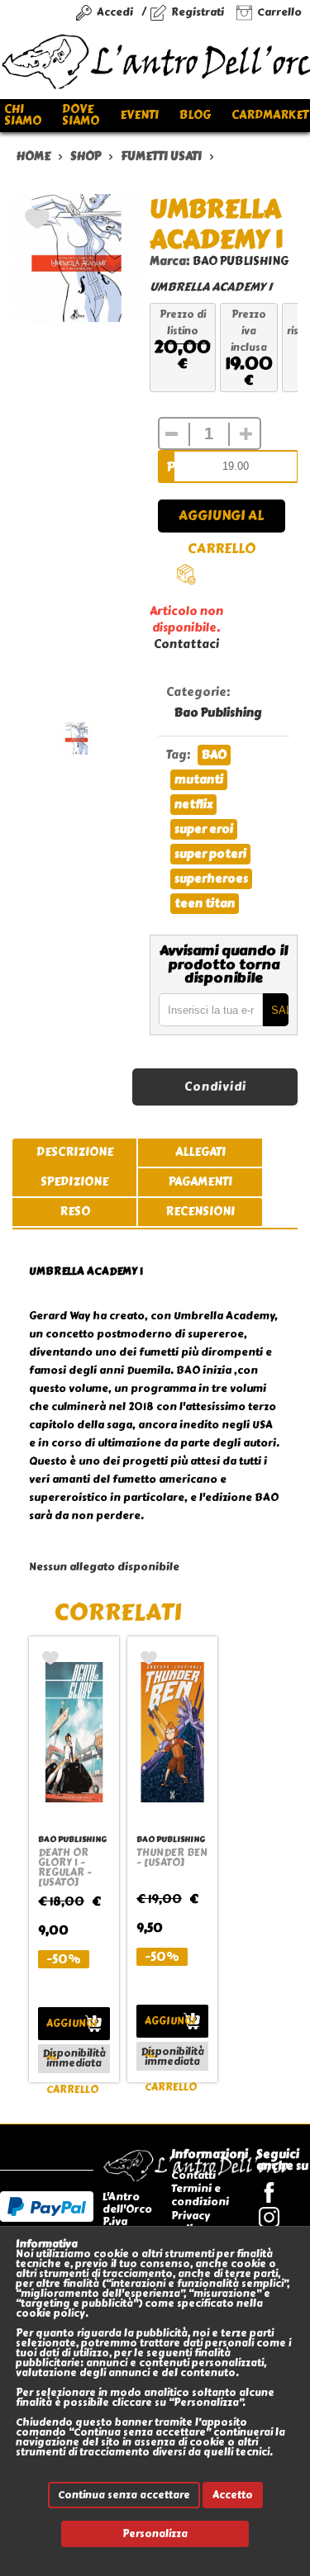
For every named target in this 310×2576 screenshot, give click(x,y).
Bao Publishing (218, 713)
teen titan (205, 904)
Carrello (279, 12)
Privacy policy (191, 2222)
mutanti (199, 780)
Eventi (139, 115)
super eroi (204, 829)
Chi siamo (23, 115)
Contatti (193, 2175)
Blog (195, 115)
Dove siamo (81, 115)
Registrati (198, 12)
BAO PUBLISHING (241, 261)
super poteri (210, 854)
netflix (193, 805)
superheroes (211, 879)
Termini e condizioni (200, 2195)
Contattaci (186, 644)
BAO (214, 755)
